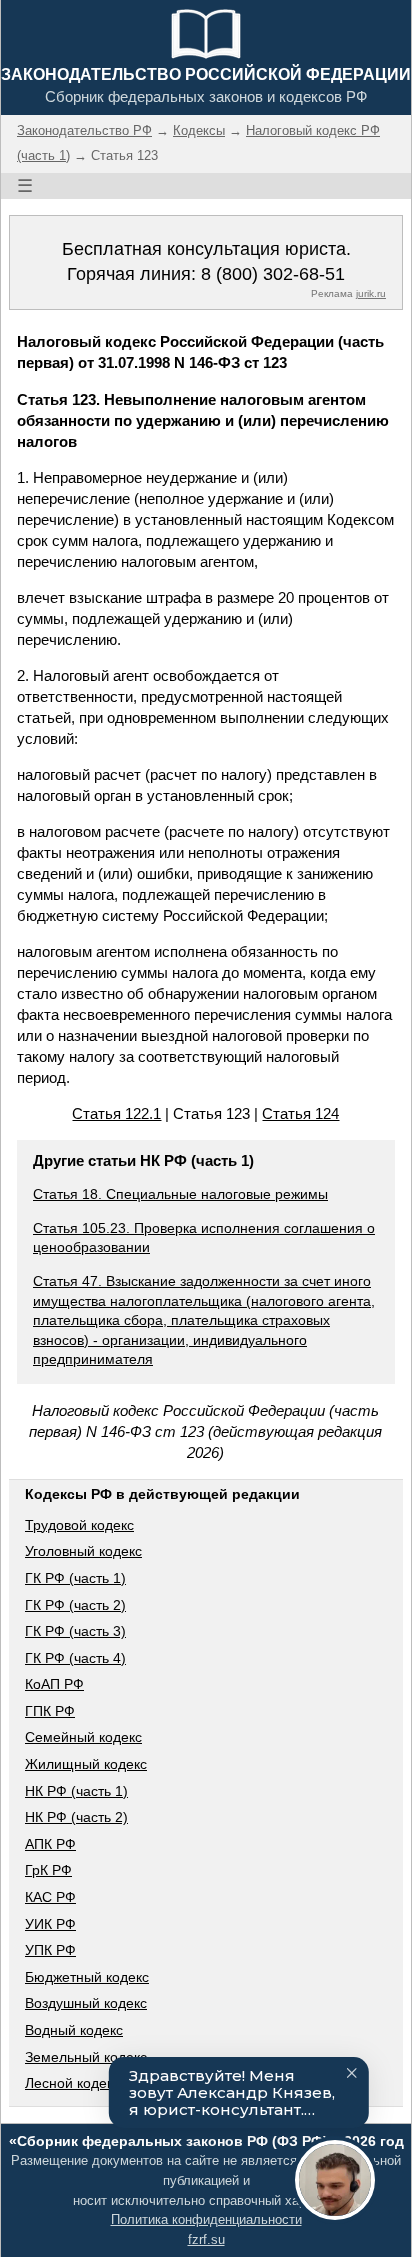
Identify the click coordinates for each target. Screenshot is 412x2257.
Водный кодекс (74, 2030)
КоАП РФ (54, 1684)
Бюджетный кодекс (87, 1977)
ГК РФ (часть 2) (75, 1605)
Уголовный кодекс (83, 1551)
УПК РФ (50, 1950)
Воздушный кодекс (86, 2003)
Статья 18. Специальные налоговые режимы (180, 1194)
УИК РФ (50, 1924)
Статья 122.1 (116, 1113)
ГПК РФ (50, 1711)
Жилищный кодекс (86, 1764)
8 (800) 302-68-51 (273, 274)
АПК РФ (50, 1844)
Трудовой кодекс (79, 1525)
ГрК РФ (48, 1870)
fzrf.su (206, 2239)
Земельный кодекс (86, 2057)
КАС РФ (50, 1897)
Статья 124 (300, 1113)
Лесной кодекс (72, 2083)
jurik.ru (371, 293)
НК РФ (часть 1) (76, 1791)
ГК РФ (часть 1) (75, 1578)
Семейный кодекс (83, 1737)
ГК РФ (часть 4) (75, 1658)
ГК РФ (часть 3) (75, 1631)
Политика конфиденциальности (206, 2219)
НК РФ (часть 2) (76, 1817)
